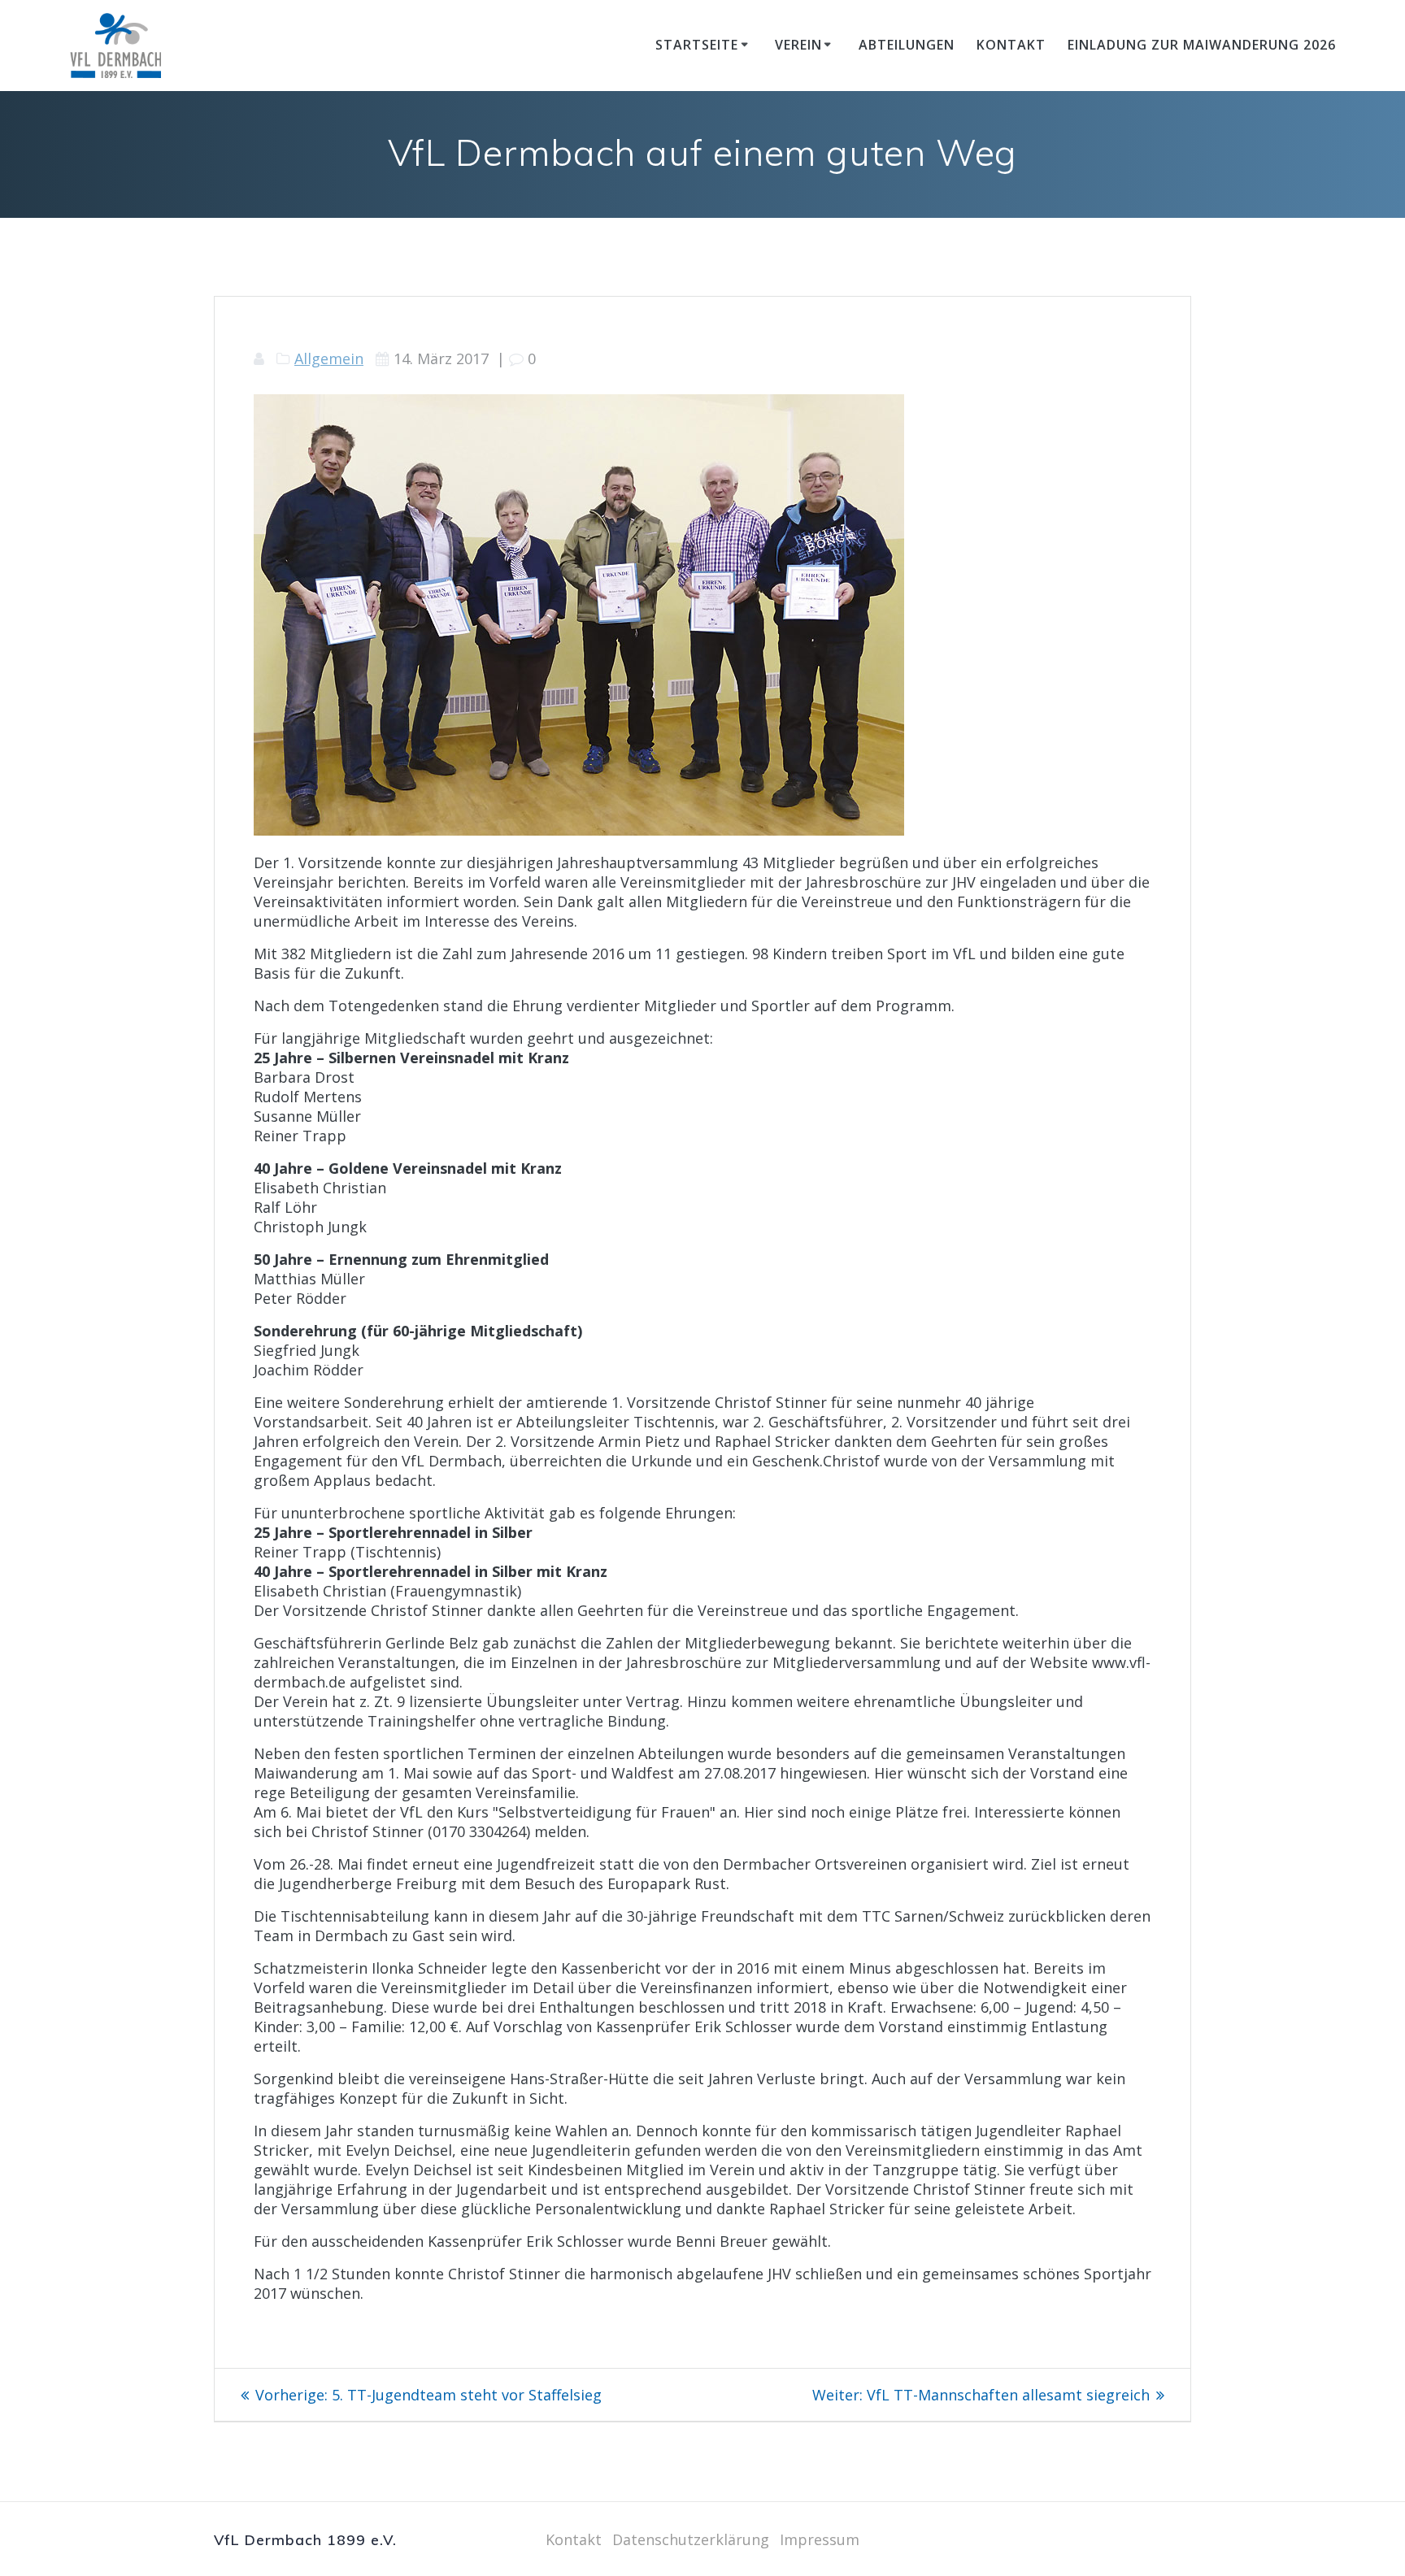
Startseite (697, 45)
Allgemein (329, 358)
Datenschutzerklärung (691, 2539)
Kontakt (1011, 45)
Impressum (820, 2539)
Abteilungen (907, 45)
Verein (798, 45)
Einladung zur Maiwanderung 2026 (1202, 45)
